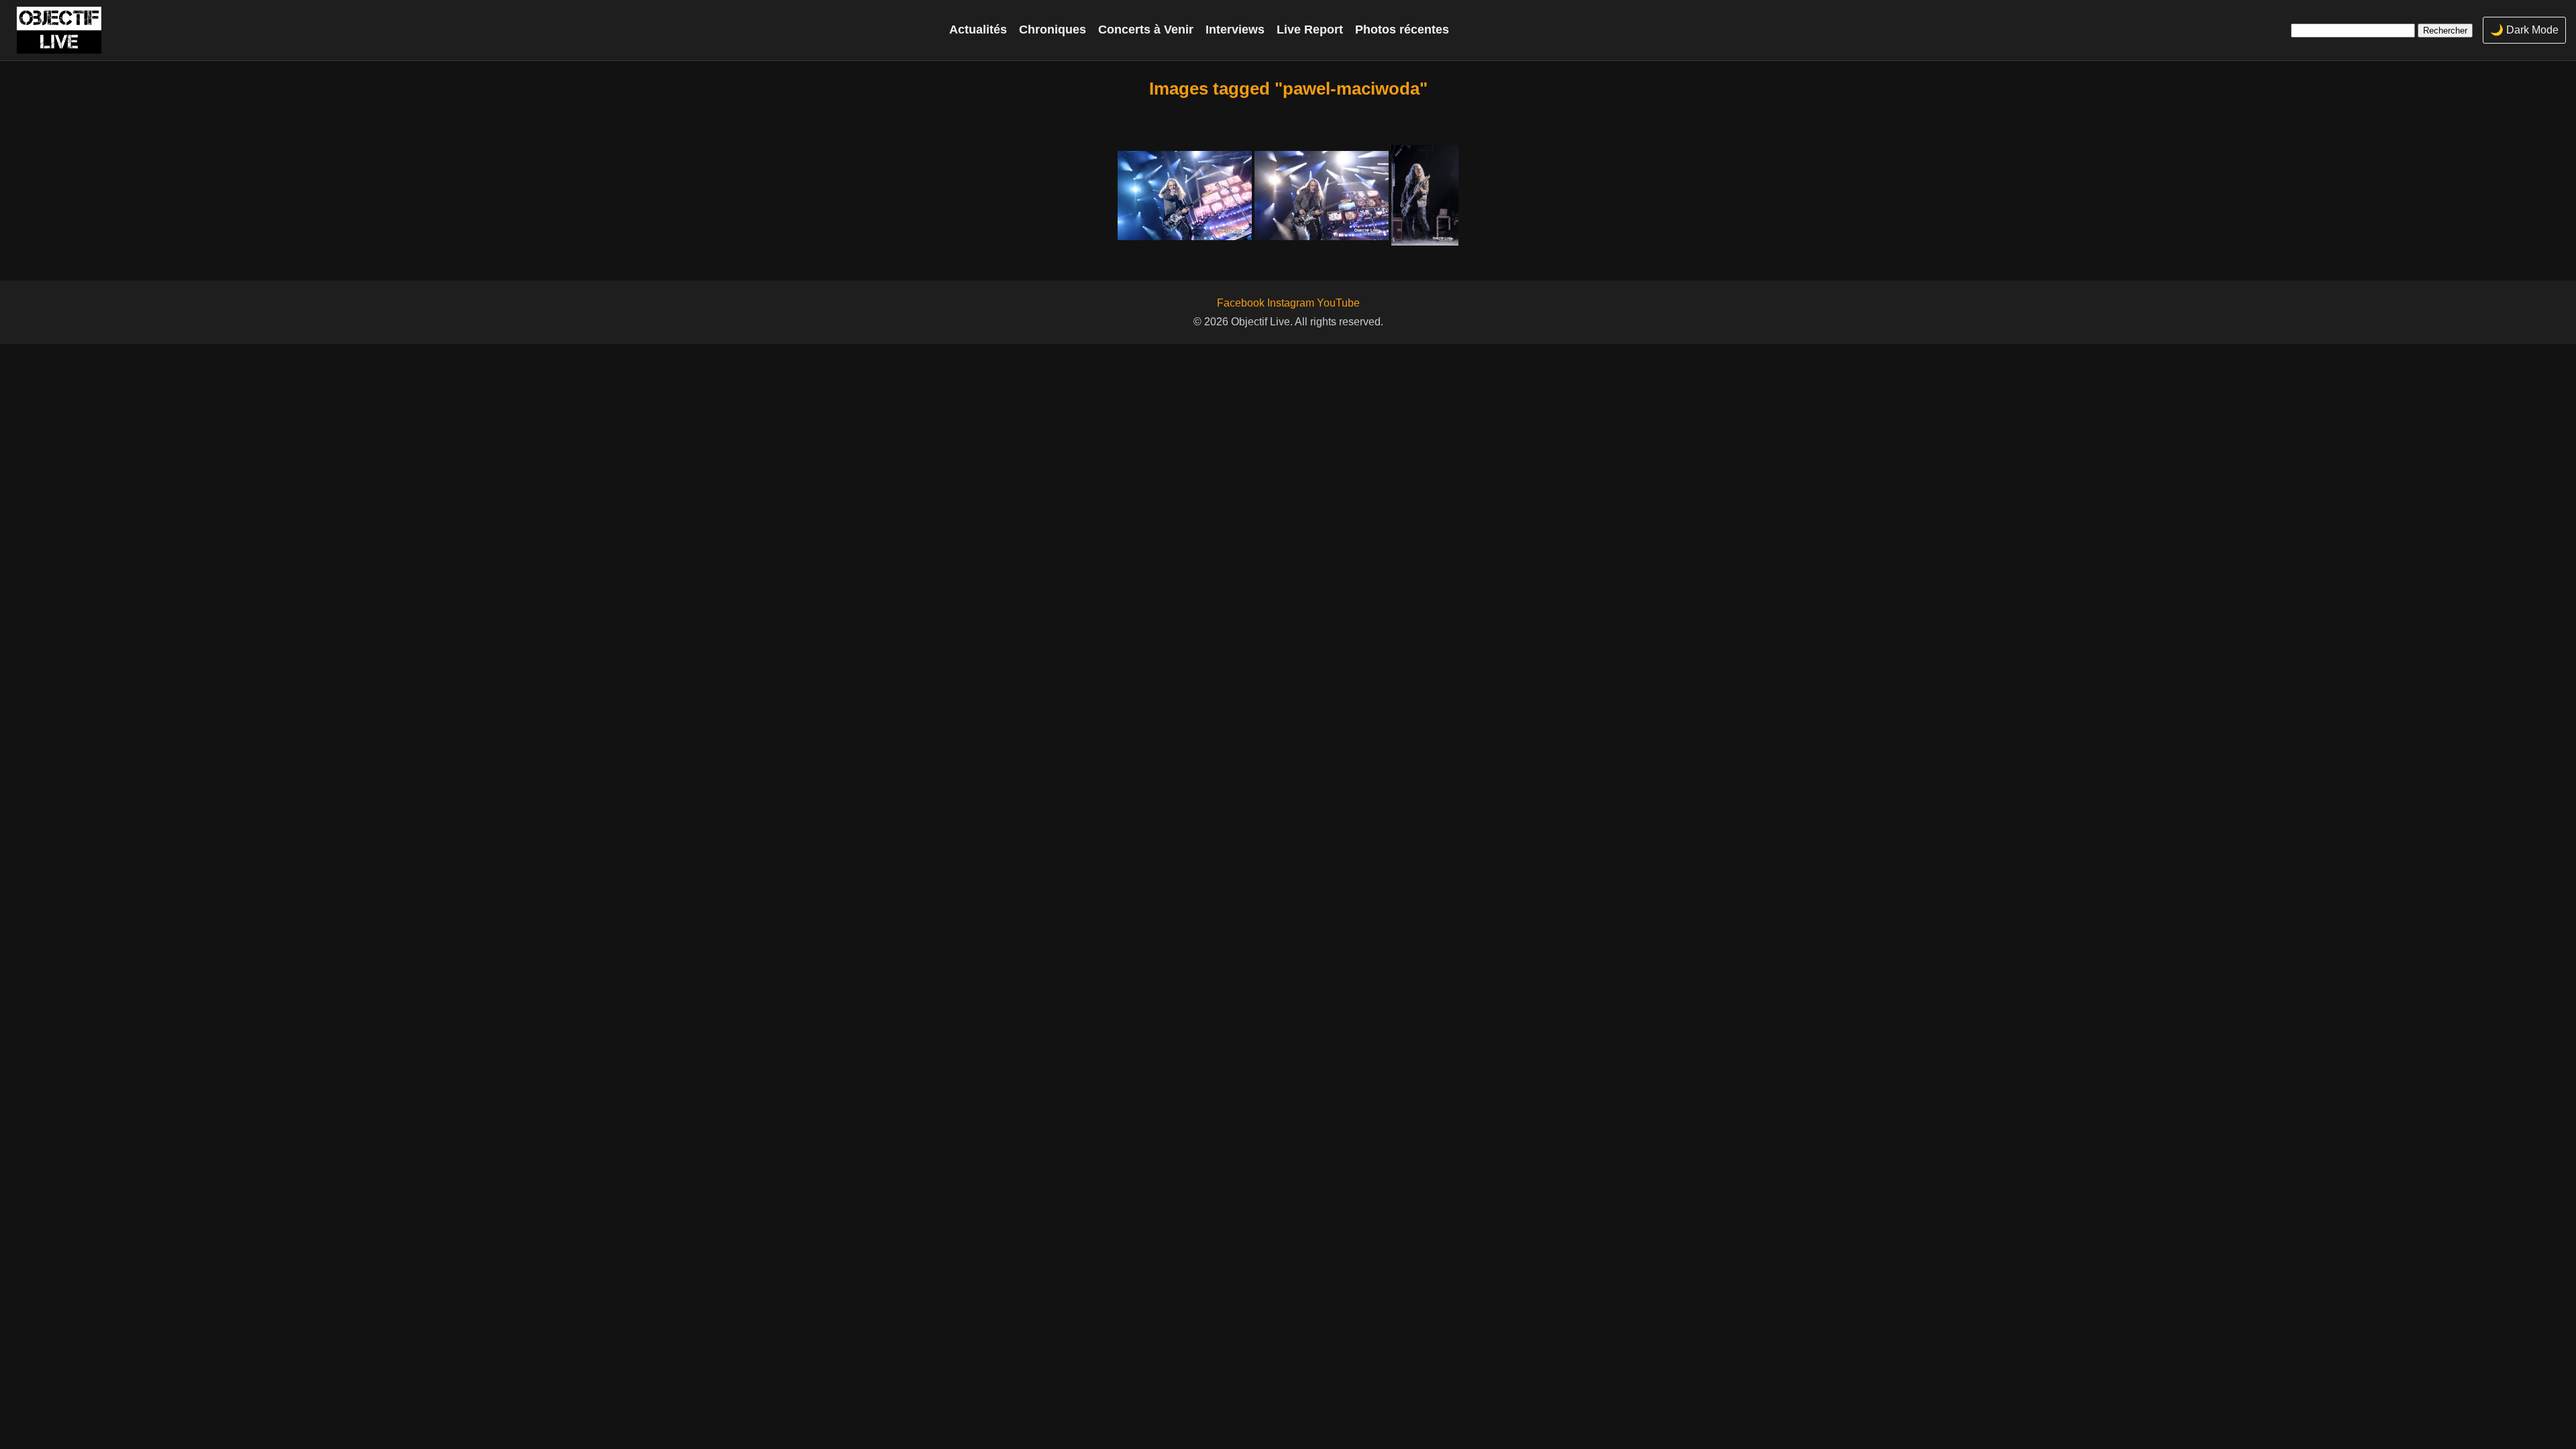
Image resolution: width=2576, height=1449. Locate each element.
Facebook (1241, 303)
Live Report (1310, 30)
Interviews (1235, 30)
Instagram (1291, 303)
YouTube (1338, 303)
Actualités (978, 30)
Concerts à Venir (1146, 30)
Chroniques (1053, 30)
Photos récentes (1402, 30)
